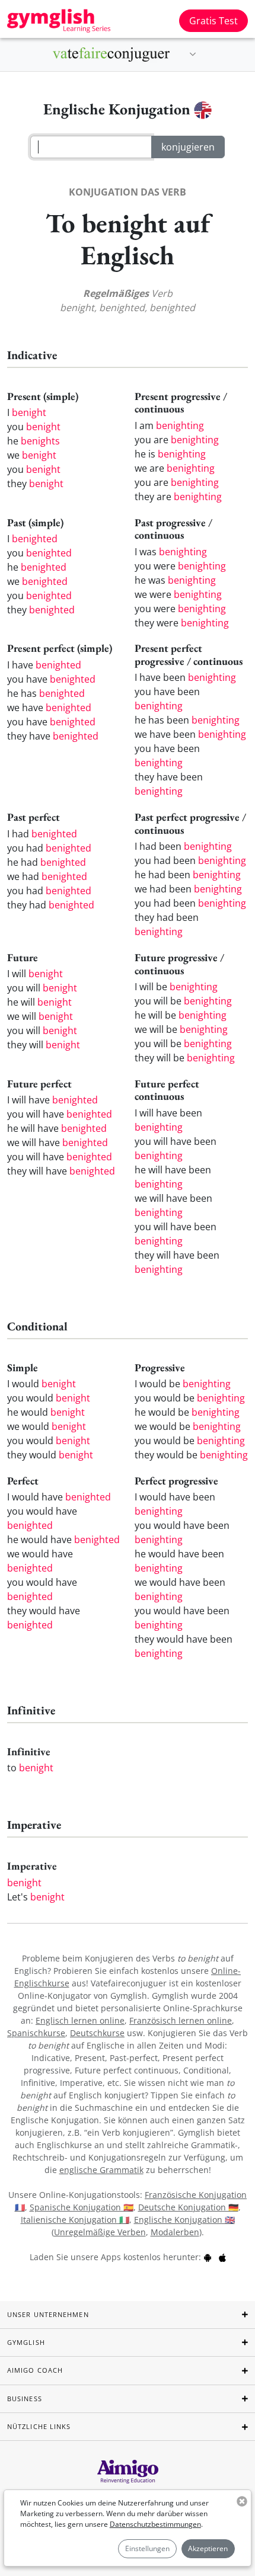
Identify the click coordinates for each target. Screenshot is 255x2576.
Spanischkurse (36, 2033)
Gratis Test (213, 21)
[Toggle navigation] (193, 55)
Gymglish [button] (26, 2342)
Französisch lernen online (181, 2020)
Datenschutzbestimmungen (155, 2524)
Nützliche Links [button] (39, 2426)
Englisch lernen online (80, 2020)
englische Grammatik (101, 2170)
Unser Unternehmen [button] (48, 2314)
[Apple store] (222, 2257)
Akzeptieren (208, 2548)
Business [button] (25, 2399)
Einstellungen (147, 2548)
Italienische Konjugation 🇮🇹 (75, 2220)
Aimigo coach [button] (35, 2370)
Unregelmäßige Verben (100, 2232)
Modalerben (175, 2232)
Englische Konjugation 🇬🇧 (184, 2220)
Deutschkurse (97, 2033)
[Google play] (208, 2257)
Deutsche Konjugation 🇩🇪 (188, 2207)
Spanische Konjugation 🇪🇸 (82, 2207)
